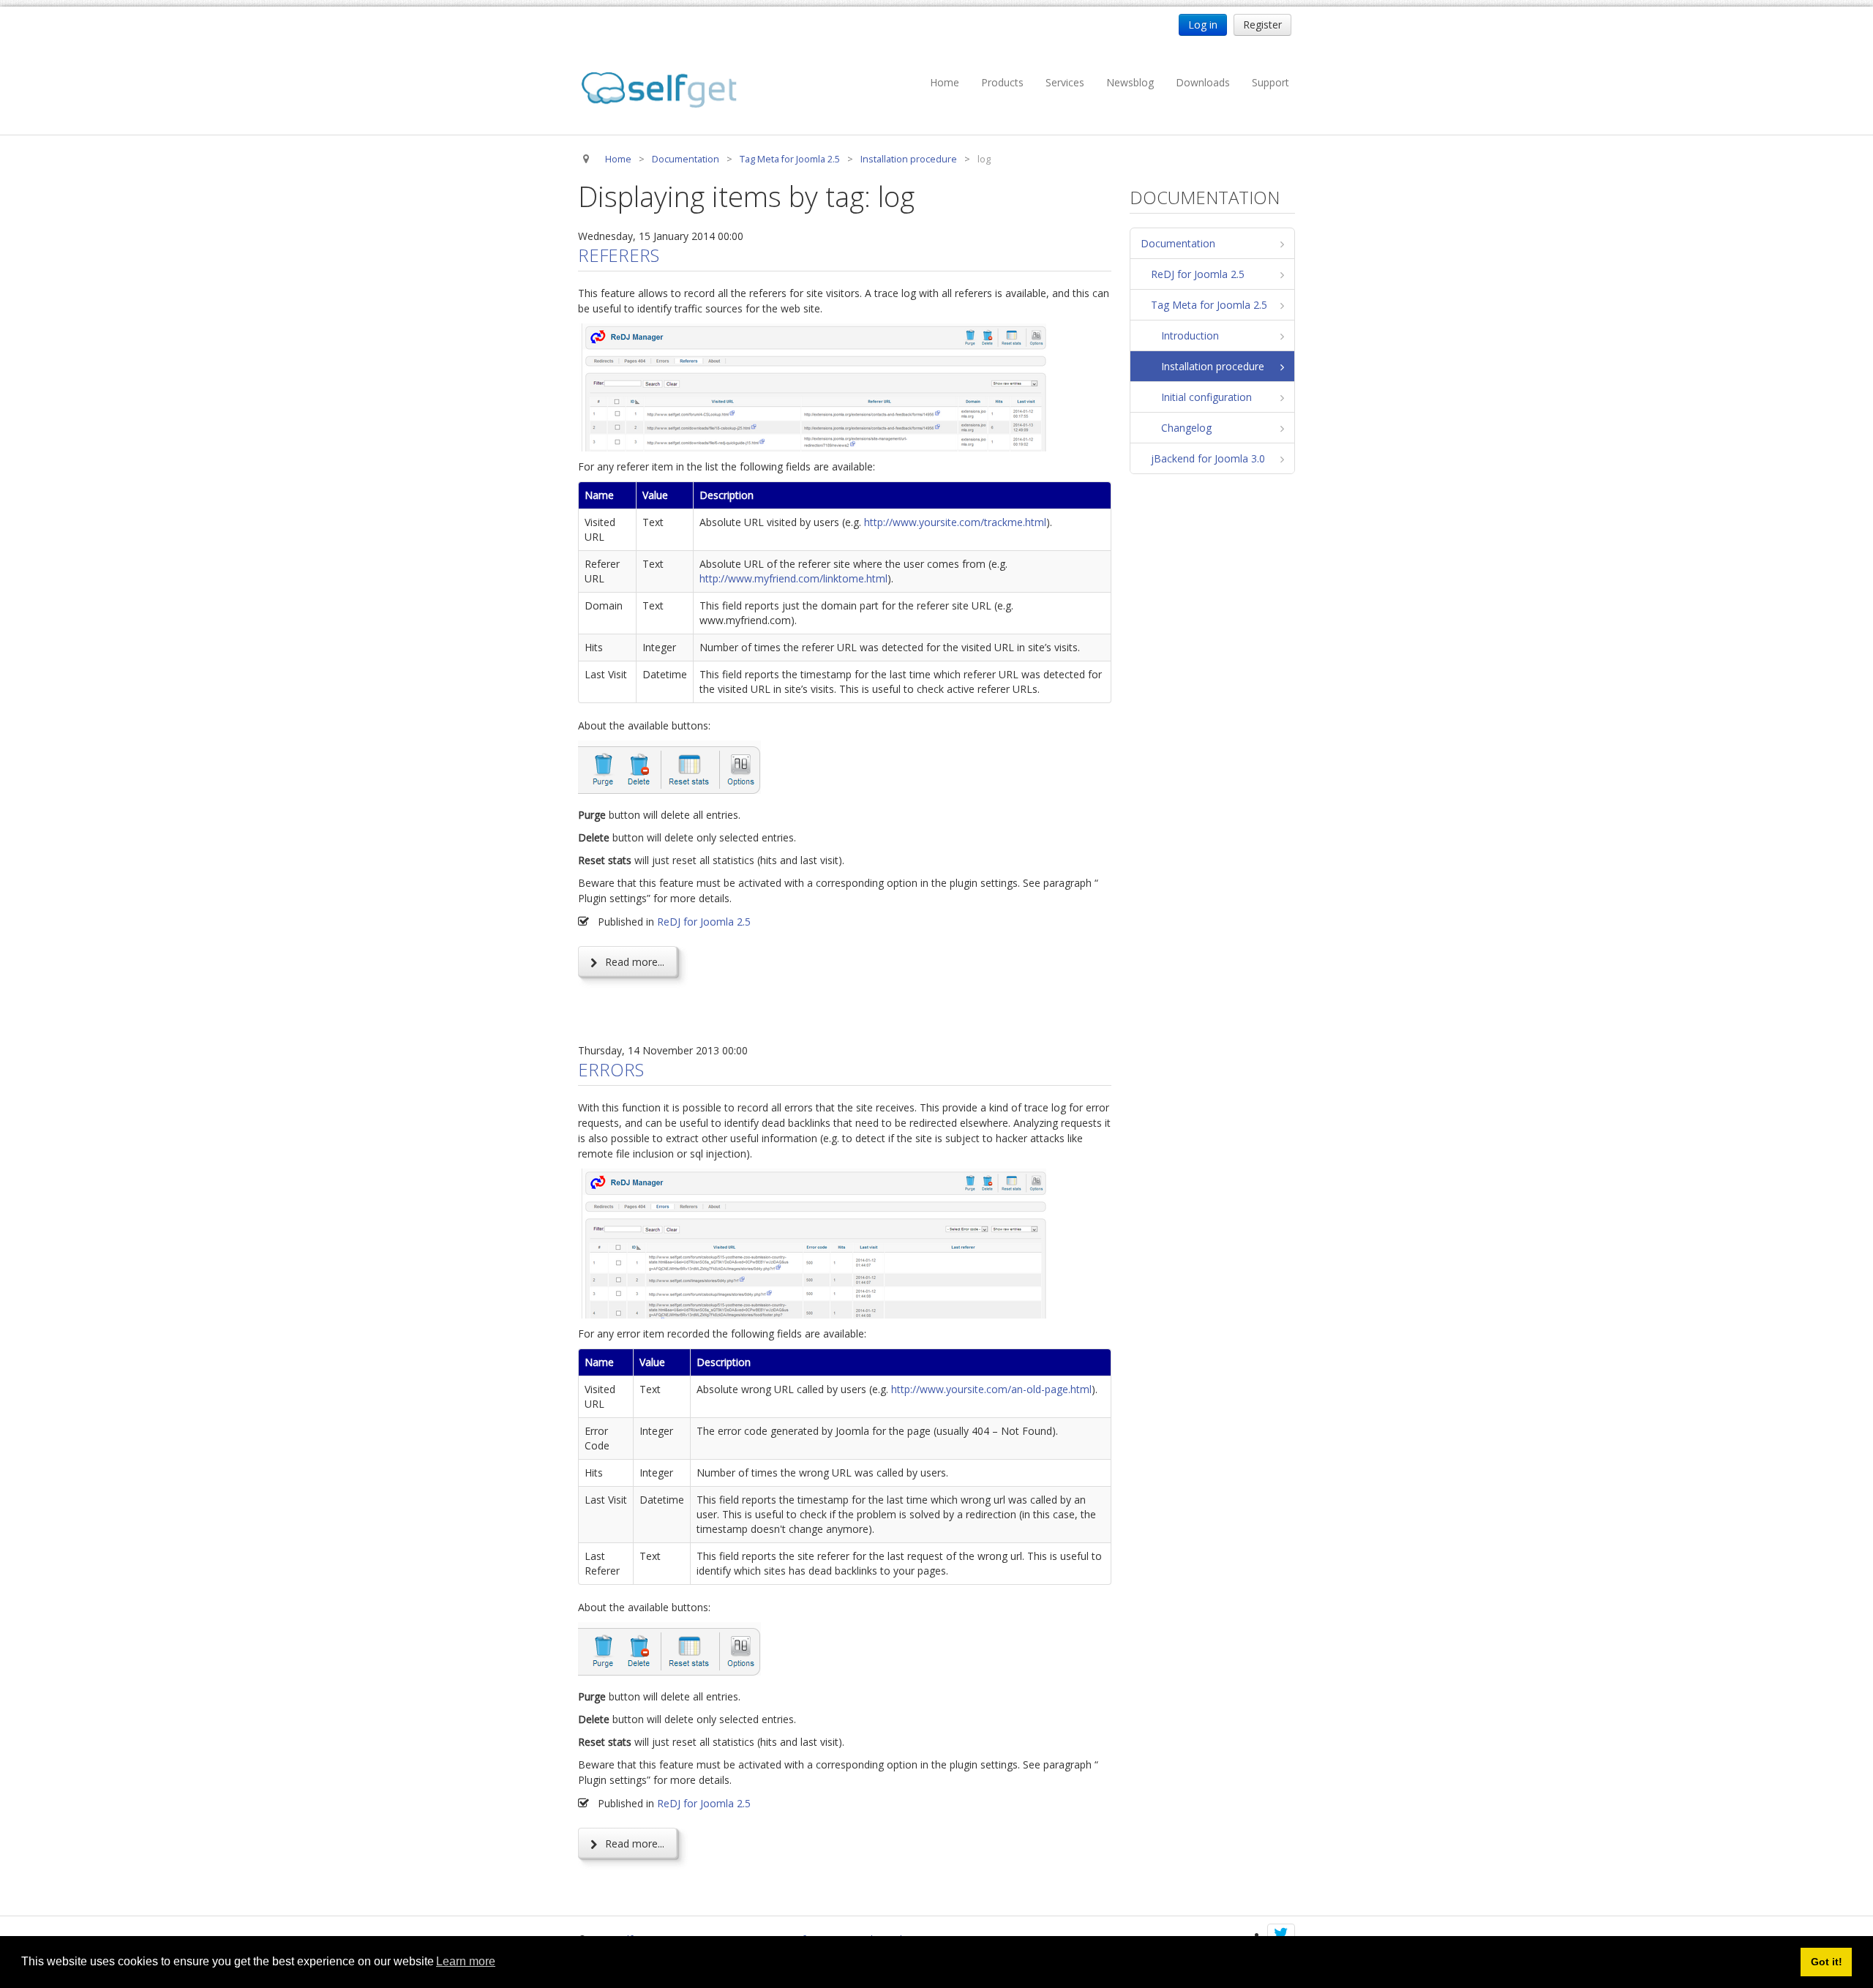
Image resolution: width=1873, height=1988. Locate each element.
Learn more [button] (466, 1961)
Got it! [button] (1827, 1962)
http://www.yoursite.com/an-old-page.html (991, 1389)
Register (1262, 25)
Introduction (1190, 335)
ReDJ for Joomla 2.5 (704, 922)
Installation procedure (1213, 366)
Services (1065, 82)
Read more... (633, 962)
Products (1002, 82)
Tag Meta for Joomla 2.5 (1209, 305)
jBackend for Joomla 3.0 (1208, 458)
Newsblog (1130, 82)
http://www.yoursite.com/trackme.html (955, 522)
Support (1270, 82)
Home (945, 82)
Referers (619, 255)
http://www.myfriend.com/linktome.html (793, 578)
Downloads (1203, 82)
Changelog (1186, 428)
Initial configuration (1206, 397)
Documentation (1178, 243)
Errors (611, 1069)
